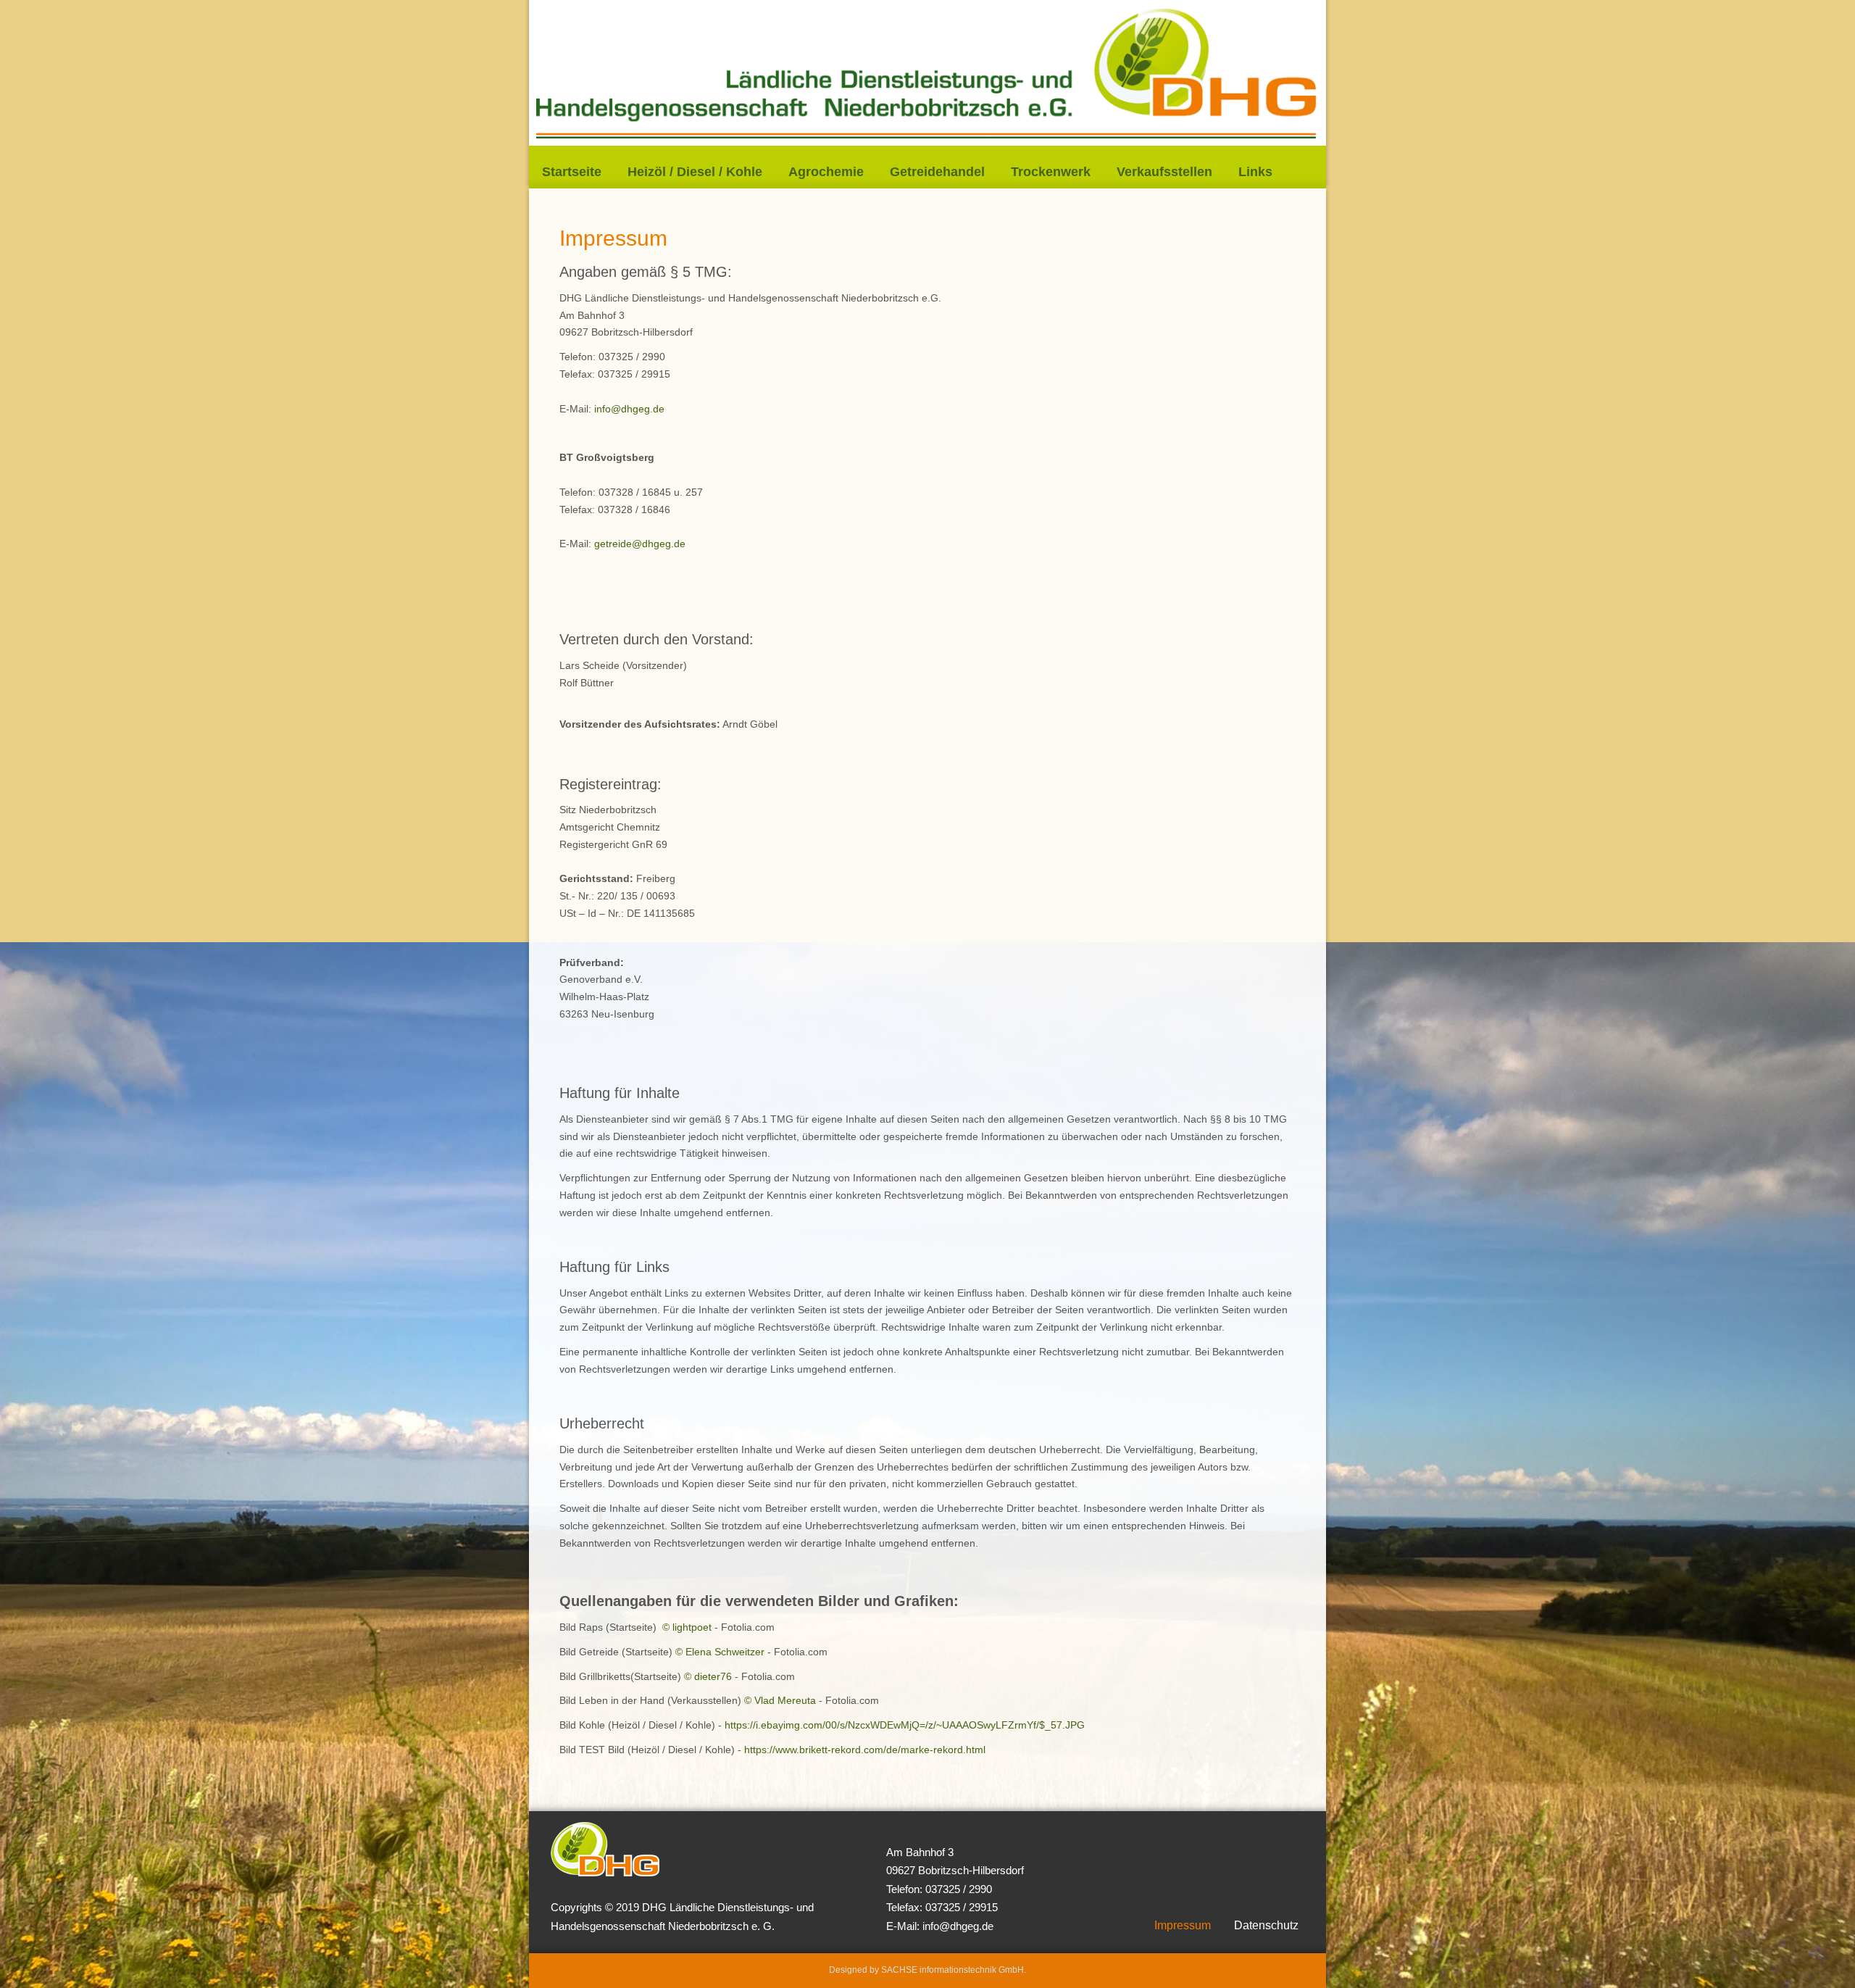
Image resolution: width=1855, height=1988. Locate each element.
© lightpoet (687, 1627)
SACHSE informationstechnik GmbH (952, 1970)
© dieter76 (708, 1676)
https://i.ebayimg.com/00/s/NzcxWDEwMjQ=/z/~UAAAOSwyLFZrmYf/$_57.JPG (905, 1725)
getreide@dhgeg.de (640, 544)
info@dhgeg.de (629, 409)
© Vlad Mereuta (780, 1700)
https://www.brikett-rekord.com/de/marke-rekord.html (865, 1750)
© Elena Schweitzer (720, 1652)
